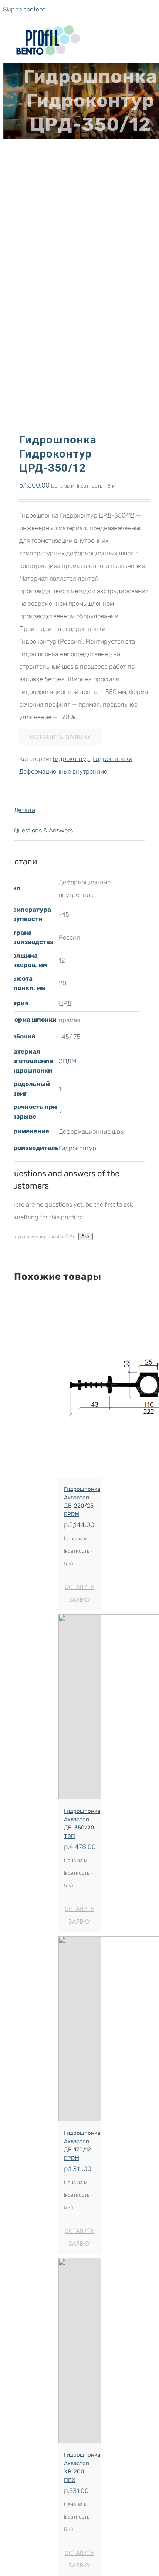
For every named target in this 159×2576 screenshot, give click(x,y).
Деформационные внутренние (63, 771)
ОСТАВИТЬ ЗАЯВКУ (60, 737)
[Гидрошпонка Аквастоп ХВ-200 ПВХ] (79, 2351)
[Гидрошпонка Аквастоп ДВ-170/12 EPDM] (79, 2029)
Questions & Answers (43, 830)
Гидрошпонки (113, 759)
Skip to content (24, 9)
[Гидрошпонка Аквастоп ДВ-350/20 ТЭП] (79, 1707)
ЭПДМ (67, 1061)
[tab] (79, 810)
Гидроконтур (71, 759)
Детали (25, 810)
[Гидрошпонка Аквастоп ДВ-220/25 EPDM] (79, 1385)
